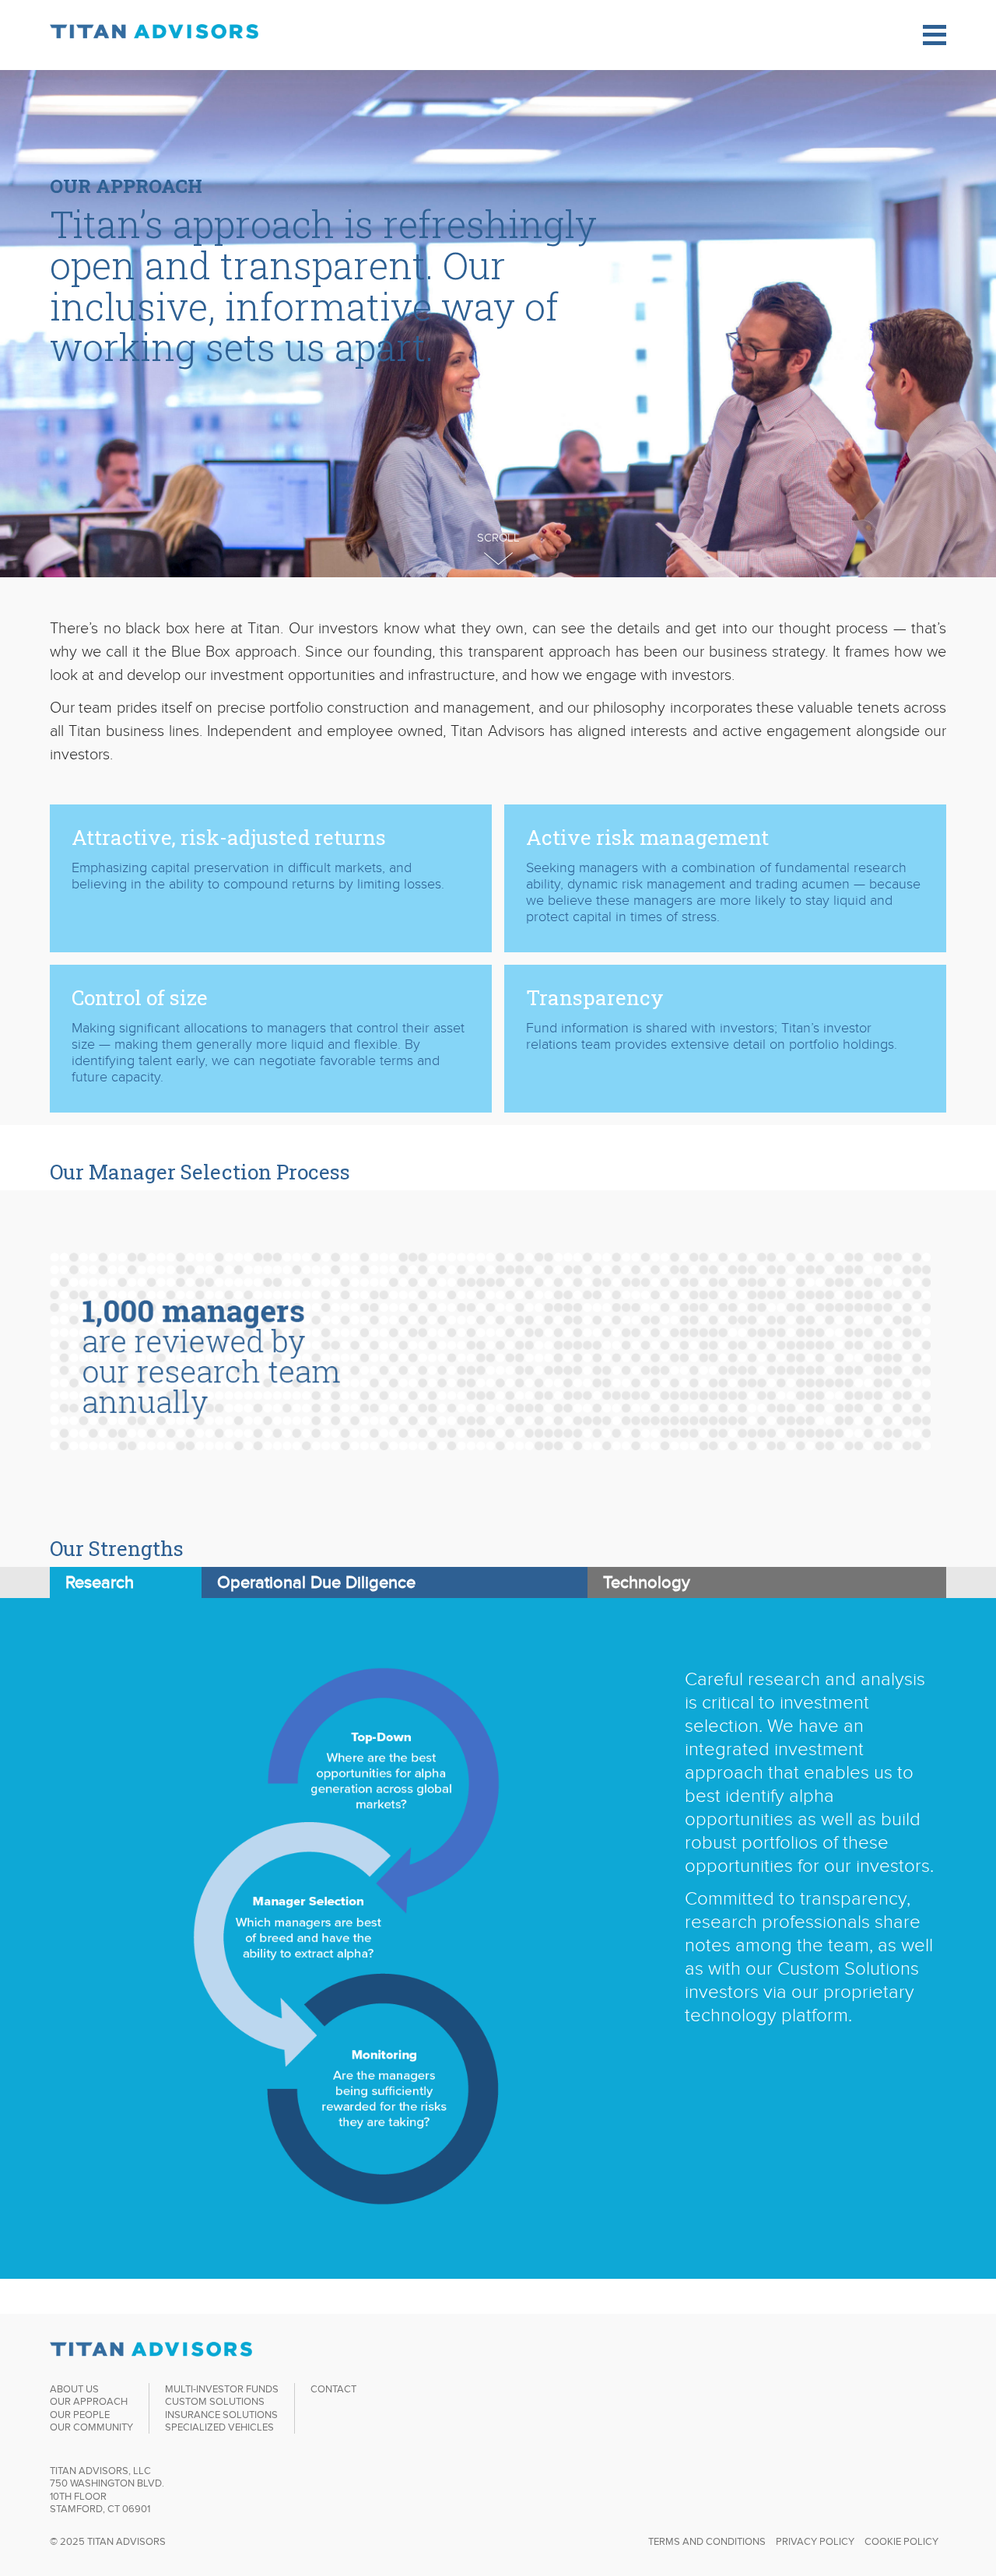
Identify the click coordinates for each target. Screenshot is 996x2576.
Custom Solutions (215, 2401)
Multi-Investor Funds (222, 2389)
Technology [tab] (647, 1582)
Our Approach (89, 2401)
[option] (498, 1369)
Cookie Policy (901, 2541)
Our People (80, 2415)
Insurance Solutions (221, 2415)
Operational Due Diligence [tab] (316, 1582)
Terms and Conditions (707, 2541)
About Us (74, 2389)
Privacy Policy (815, 2541)
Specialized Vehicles (219, 2427)
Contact (333, 2389)
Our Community (91, 2427)
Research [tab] (100, 1582)
